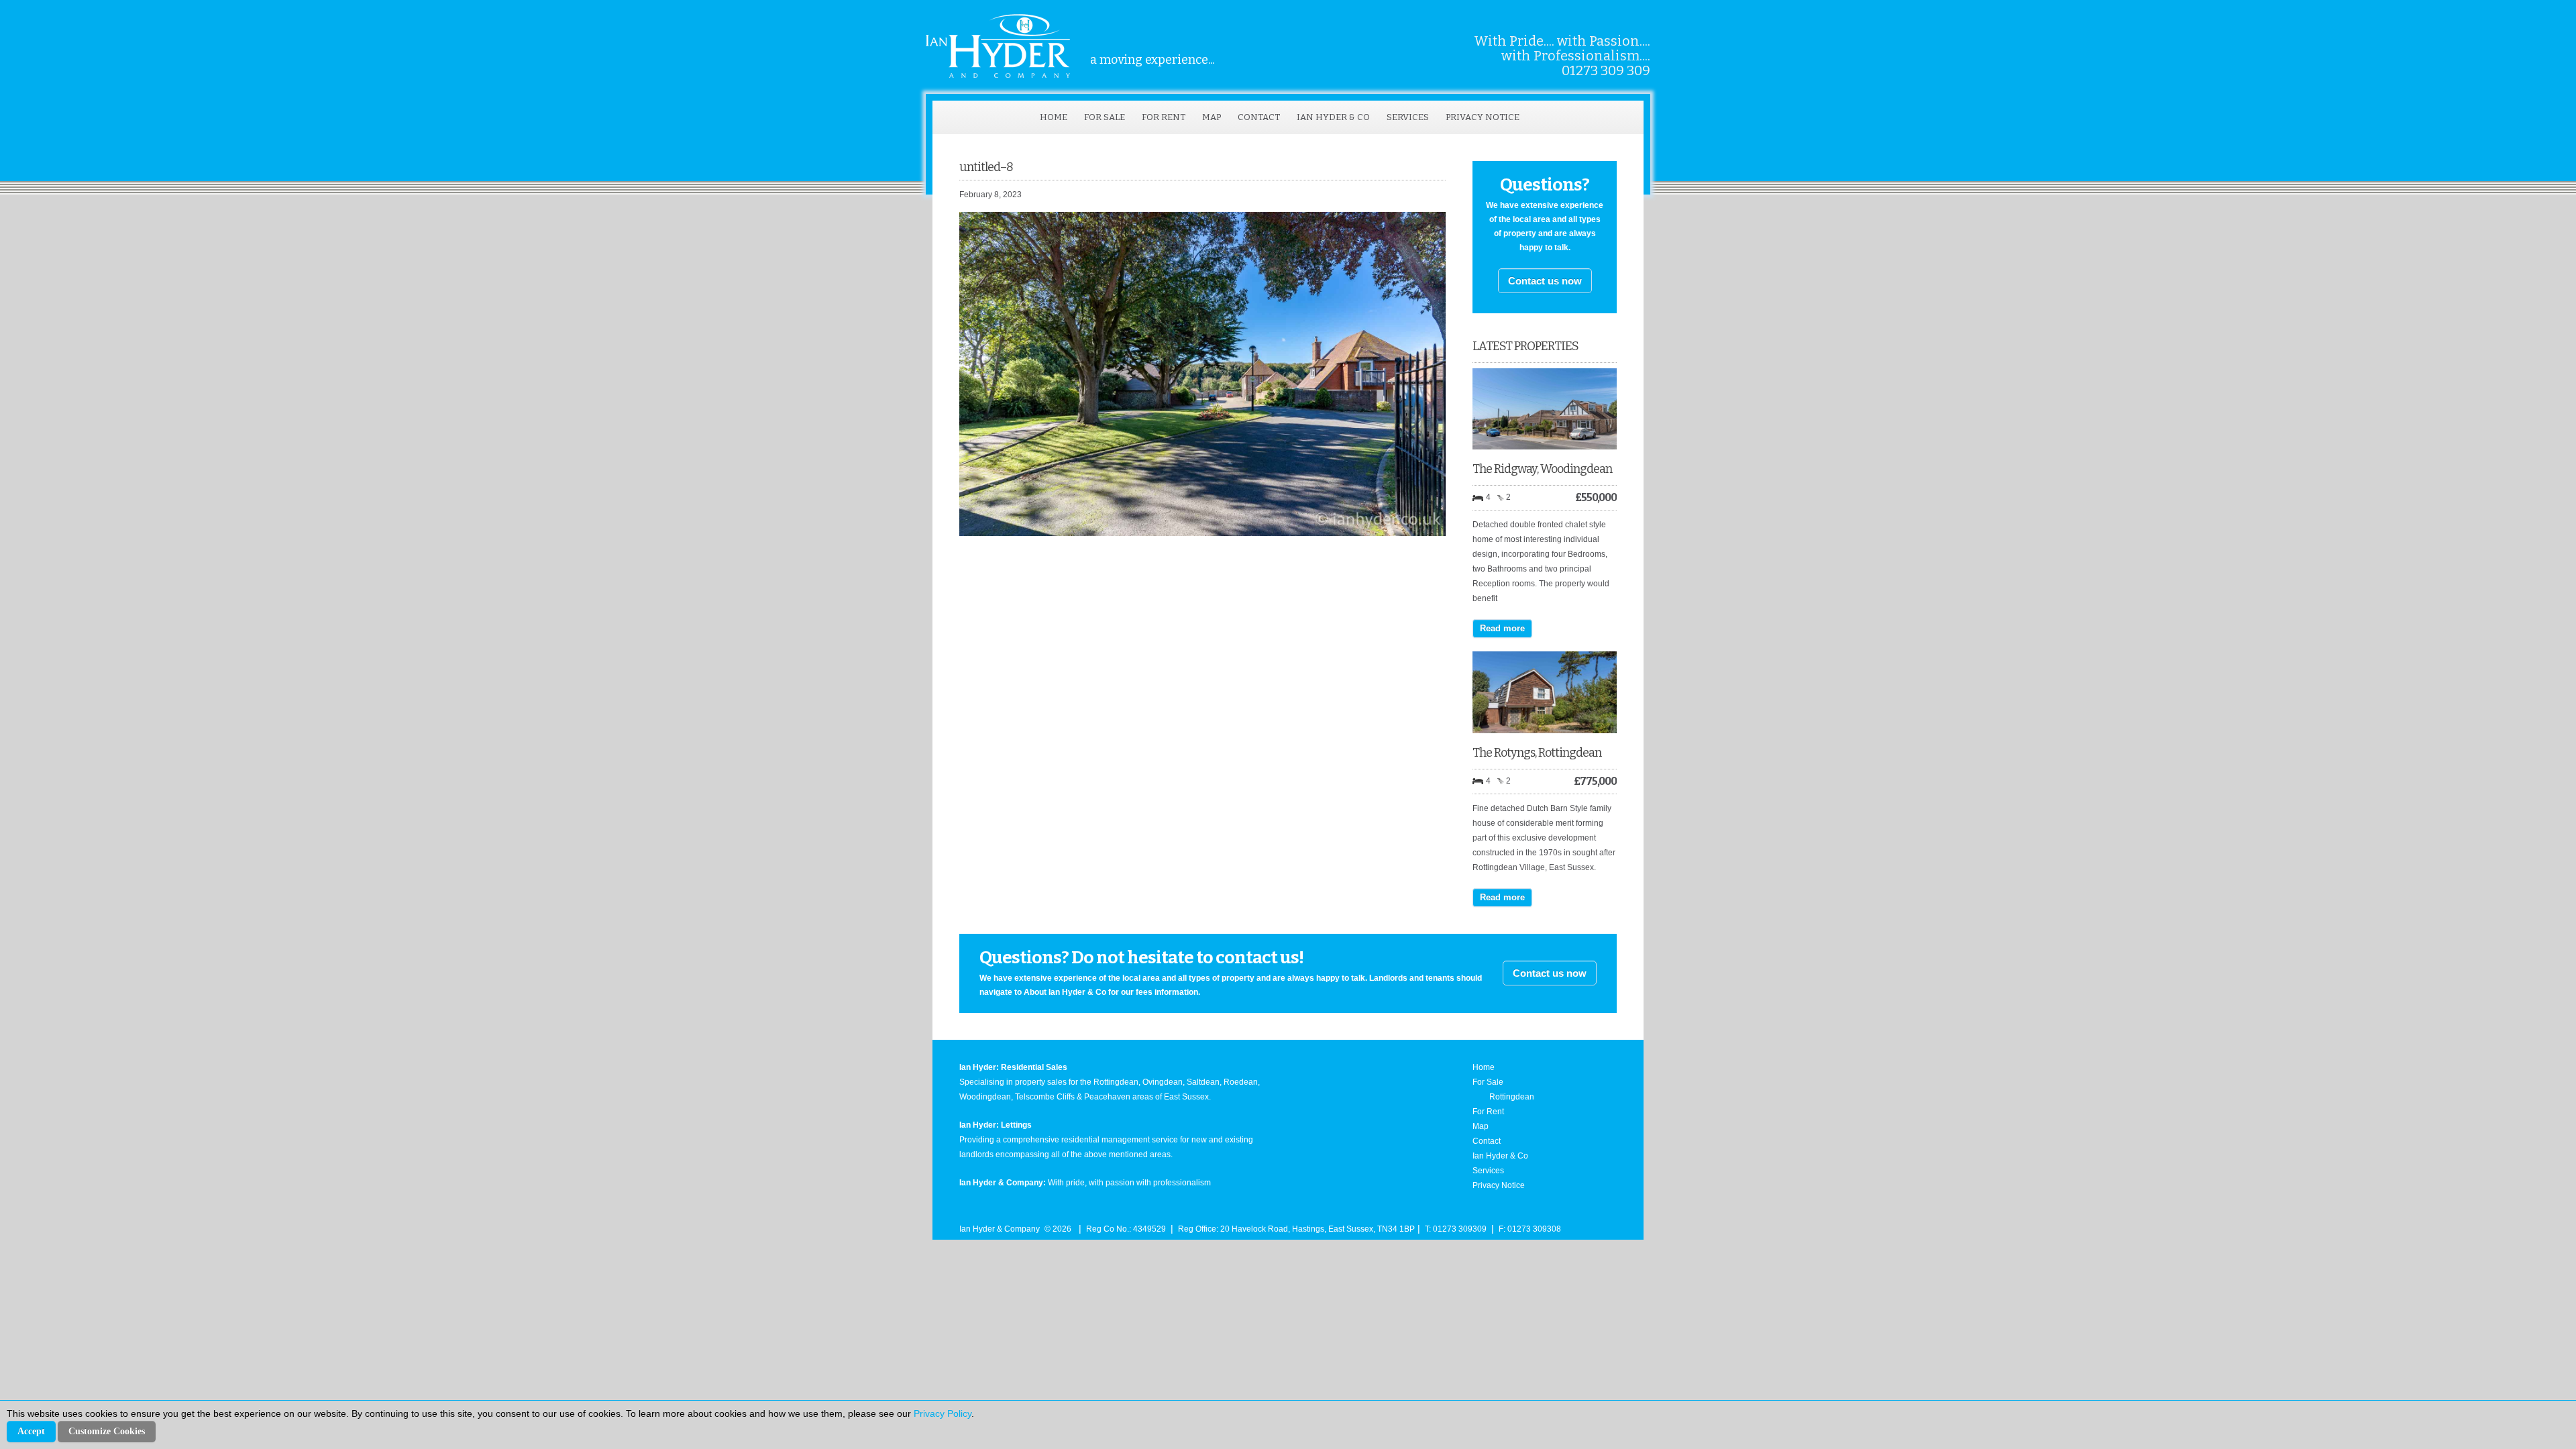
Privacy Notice (1483, 117)
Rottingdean (1512, 1097)
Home (1054, 117)
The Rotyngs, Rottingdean (1537, 753)
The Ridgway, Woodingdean (1542, 469)
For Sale (1105, 117)
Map (1212, 117)
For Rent (1164, 117)
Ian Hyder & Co (1333, 117)
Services (1408, 117)
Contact (1259, 117)
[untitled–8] (1202, 533)
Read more (1502, 628)
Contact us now (1545, 281)
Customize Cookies (107, 1431)
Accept (31, 1431)
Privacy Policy (943, 1413)
